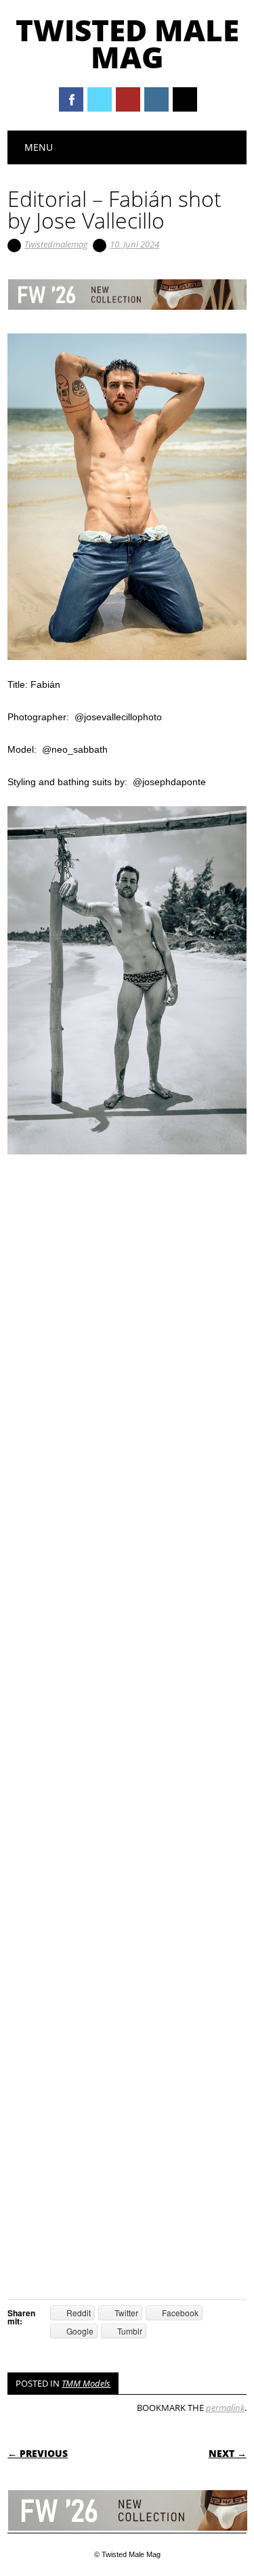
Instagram (156, 99)
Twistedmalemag (56, 244)
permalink (225, 2408)
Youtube (128, 99)
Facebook (71, 99)
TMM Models (86, 2383)
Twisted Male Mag (127, 43)
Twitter (100, 99)
